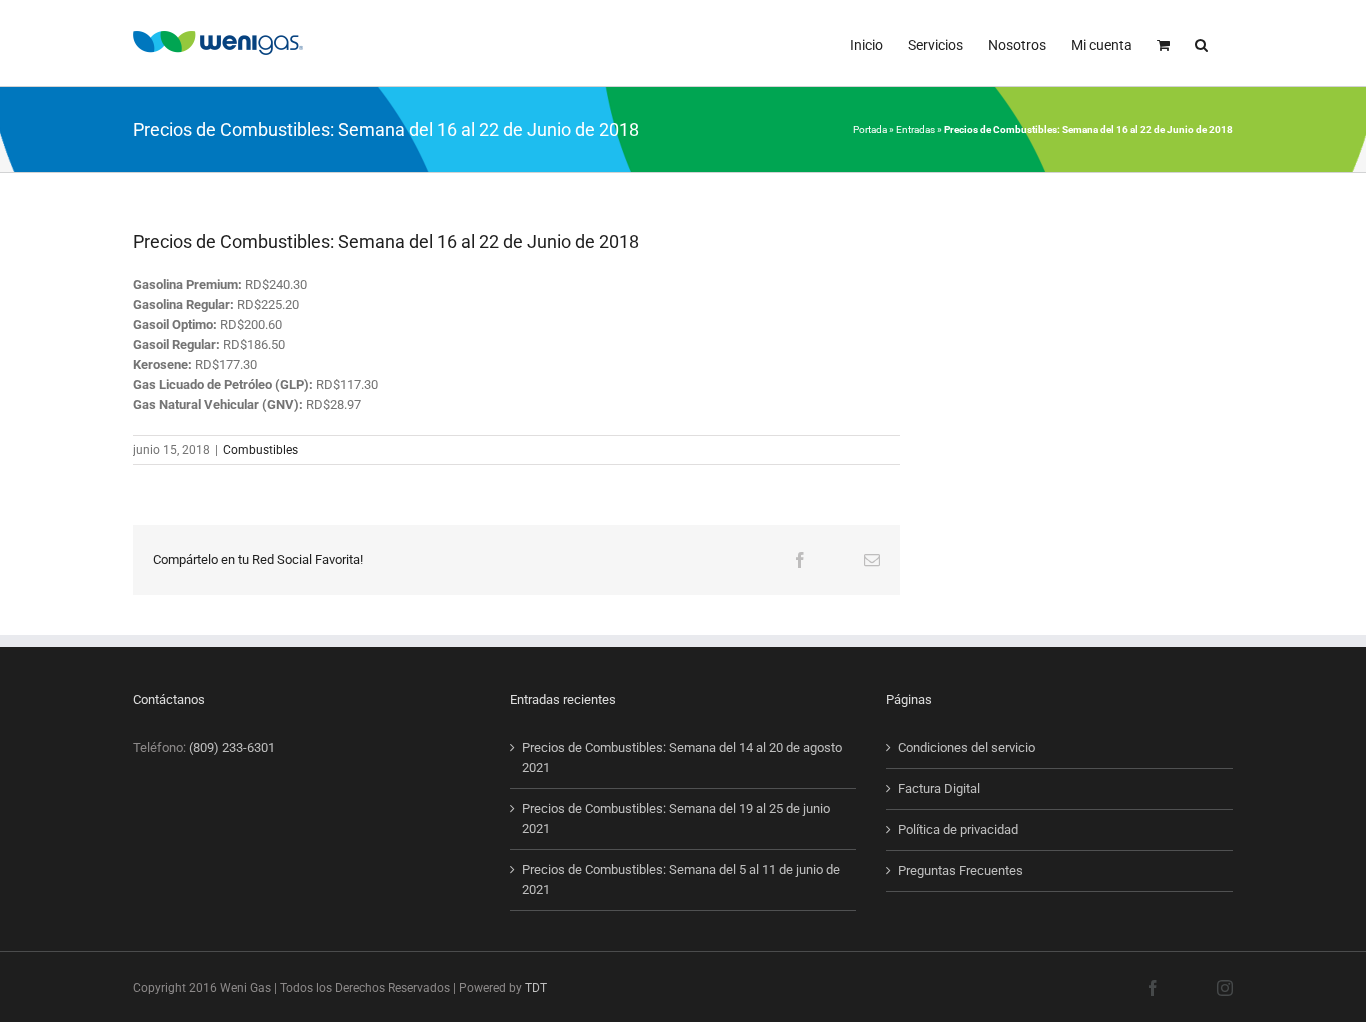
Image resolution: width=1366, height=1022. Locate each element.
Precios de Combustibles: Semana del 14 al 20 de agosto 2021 (682, 757)
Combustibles (260, 450)
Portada (870, 129)
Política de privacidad (958, 829)
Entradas (915, 129)
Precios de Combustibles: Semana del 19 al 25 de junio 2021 (676, 818)
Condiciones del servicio (966, 747)
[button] (1201, 43)
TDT (536, 988)
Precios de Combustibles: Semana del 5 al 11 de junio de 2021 (681, 879)
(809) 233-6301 (232, 747)
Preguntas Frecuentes (960, 870)
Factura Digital (939, 788)
